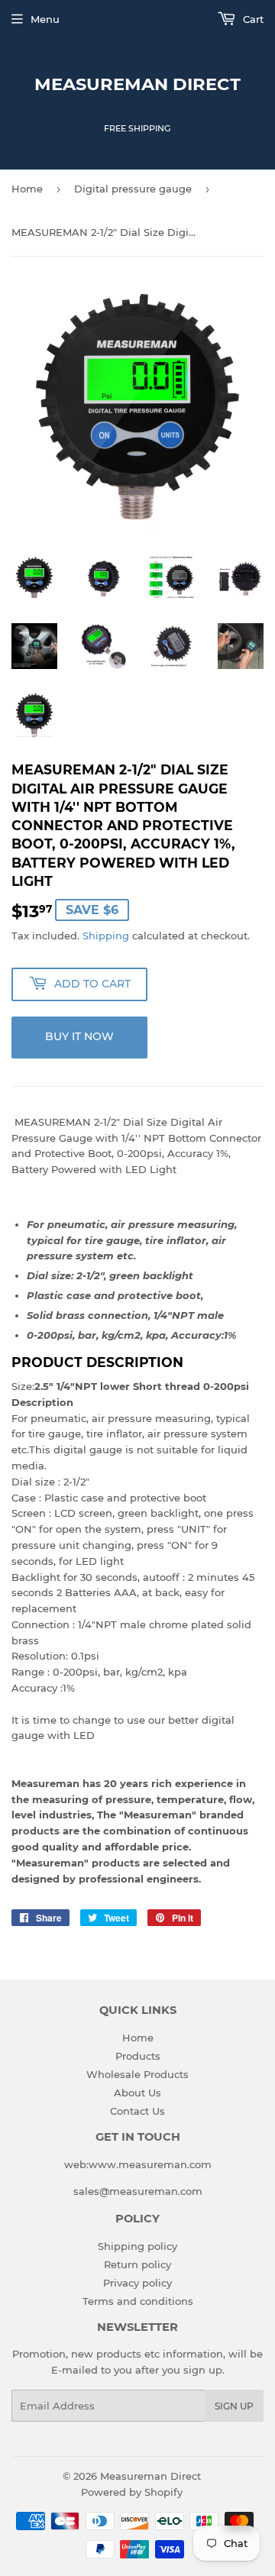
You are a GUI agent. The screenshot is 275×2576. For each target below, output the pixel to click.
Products (138, 2056)
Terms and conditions (138, 2301)
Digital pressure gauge (133, 189)
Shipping (106, 936)
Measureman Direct (137, 84)
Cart (252, 19)
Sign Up (234, 2406)
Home (27, 189)
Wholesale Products (137, 2074)
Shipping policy (137, 2246)
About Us (137, 2093)
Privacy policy (137, 2283)
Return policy (137, 2264)
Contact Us (137, 2111)
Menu (45, 19)
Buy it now (79, 1036)
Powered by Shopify (132, 2492)
